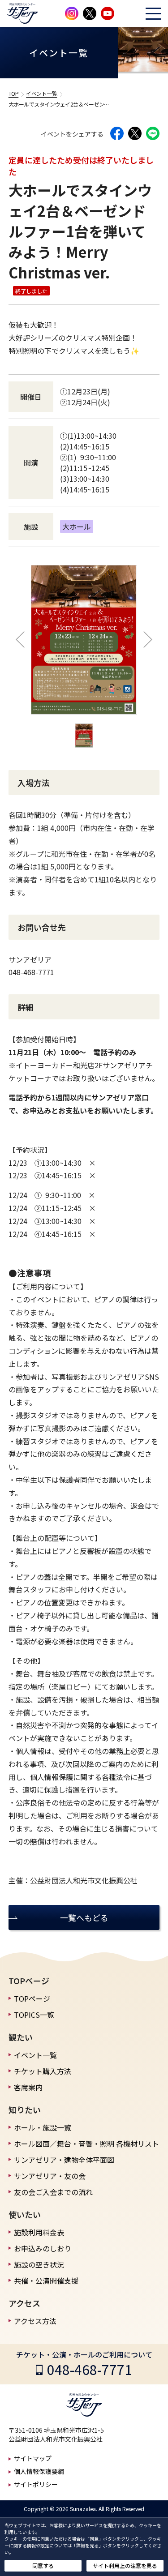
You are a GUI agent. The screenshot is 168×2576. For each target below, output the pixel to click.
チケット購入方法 (43, 2071)
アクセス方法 (35, 2321)
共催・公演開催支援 (46, 2281)
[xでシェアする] (135, 133)
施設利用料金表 (39, 2232)
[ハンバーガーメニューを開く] (153, 14)
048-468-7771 (90, 2369)
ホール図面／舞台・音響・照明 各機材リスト (86, 2144)
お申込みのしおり (43, 2248)
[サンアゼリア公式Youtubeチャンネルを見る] (108, 13)
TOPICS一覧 (34, 2015)
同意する (43, 2565)
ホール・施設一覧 (43, 2127)
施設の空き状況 (39, 2264)
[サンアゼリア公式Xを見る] (90, 13)
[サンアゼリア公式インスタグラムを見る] (72, 13)
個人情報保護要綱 (39, 2471)
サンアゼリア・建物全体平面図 (64, 2160)
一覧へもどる (84, 1917)
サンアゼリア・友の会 (50, 2176)
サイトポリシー (36, 2484)
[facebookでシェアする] (117, 133)
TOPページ (32, 1998)
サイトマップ (33, 2458)
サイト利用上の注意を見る (125, 2565)
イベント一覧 (41, 93)
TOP (14, 93)
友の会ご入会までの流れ (53, 2192)
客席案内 (28, 2087)
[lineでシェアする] (153, 133)
